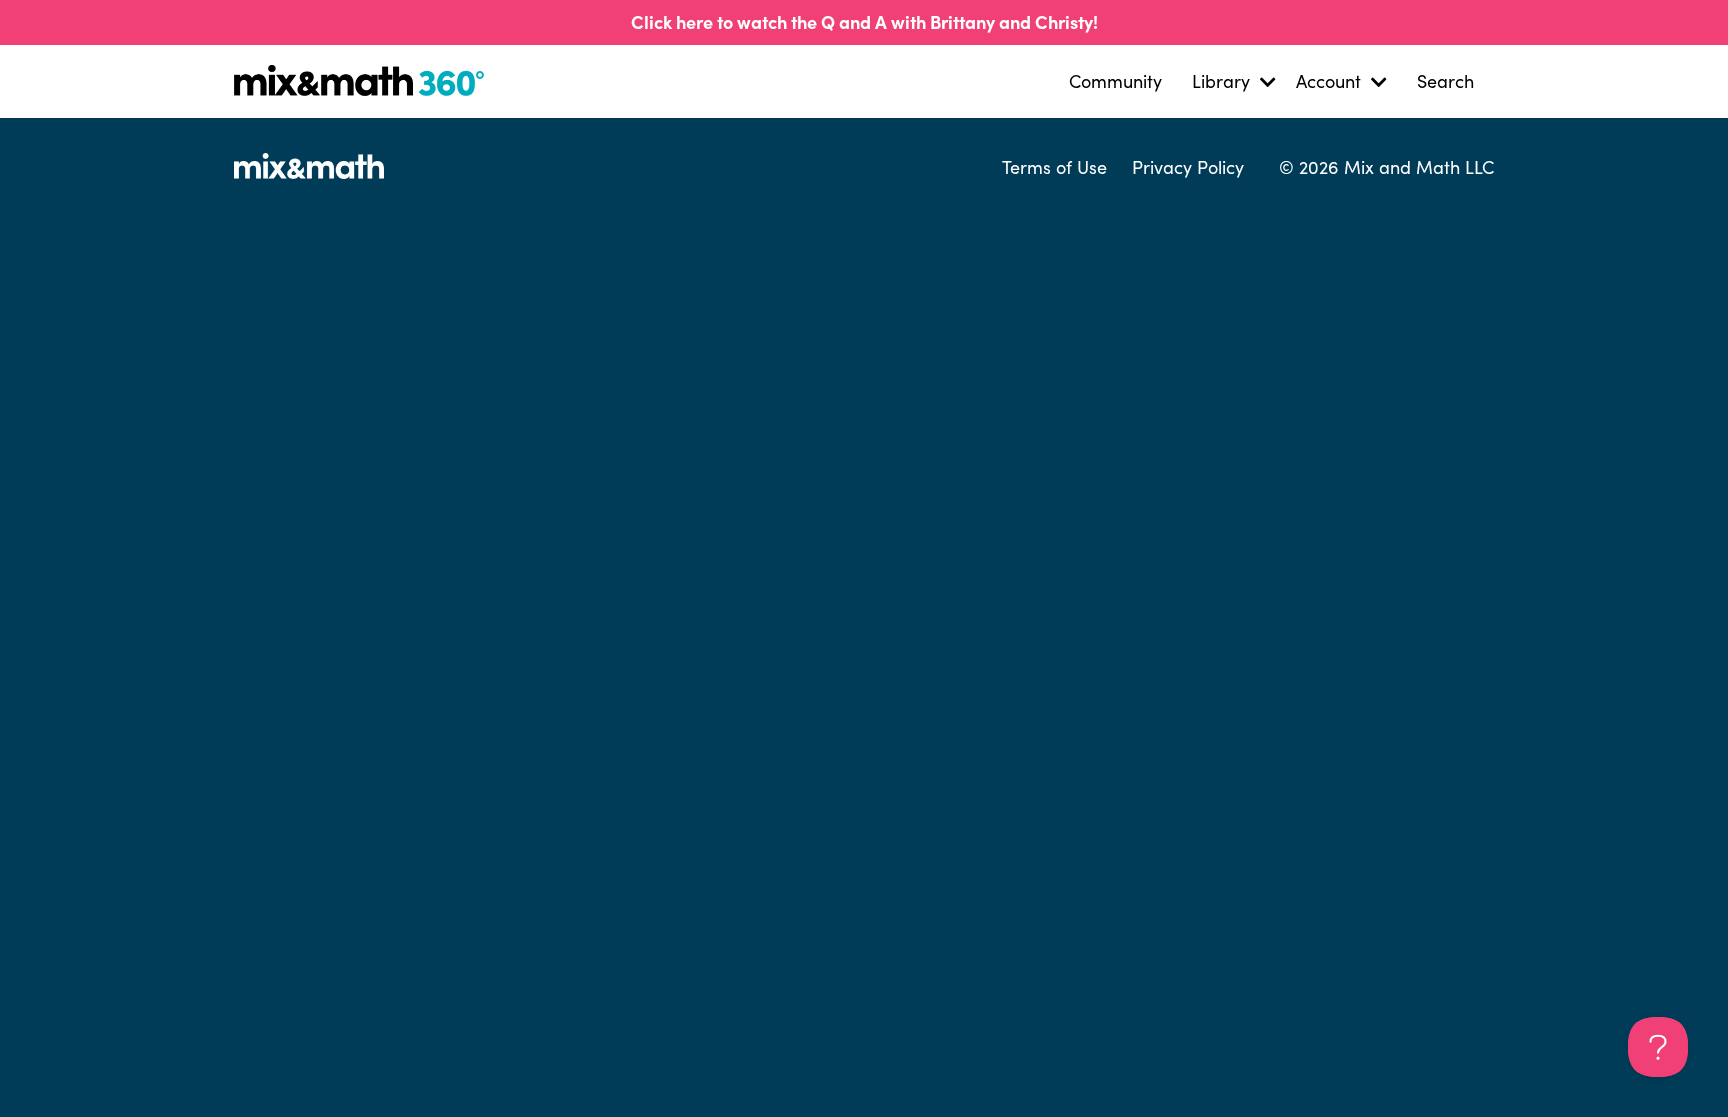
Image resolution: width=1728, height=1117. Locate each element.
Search (1445, 81)
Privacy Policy (1188, 167)
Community (1115, 81)
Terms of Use (1054, 167)
